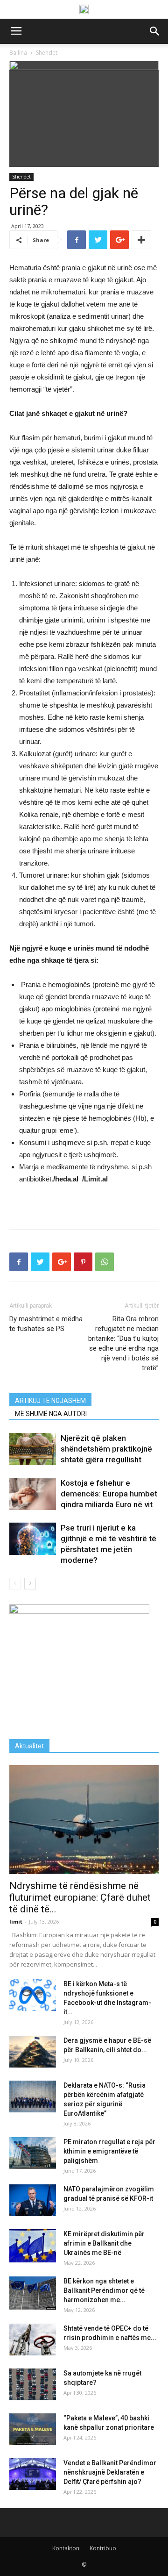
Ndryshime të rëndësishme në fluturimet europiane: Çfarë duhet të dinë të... (80, 1897)
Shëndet (21, 177)
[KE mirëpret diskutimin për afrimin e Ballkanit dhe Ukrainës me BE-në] (33, 2246)
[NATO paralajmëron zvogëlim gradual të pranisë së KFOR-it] (33, 2200)
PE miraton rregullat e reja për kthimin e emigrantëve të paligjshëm (109, 2151)
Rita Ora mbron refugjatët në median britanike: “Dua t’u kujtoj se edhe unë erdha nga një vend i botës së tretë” (123, 1343)
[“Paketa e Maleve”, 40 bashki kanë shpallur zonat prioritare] (33, 2429)
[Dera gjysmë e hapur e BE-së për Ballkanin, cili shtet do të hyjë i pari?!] (33, 2052)
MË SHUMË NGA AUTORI (51, 1414)
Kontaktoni (66, 2548)
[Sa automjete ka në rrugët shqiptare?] (33, 2385)
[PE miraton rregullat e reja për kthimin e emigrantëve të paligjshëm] (33, 2153)
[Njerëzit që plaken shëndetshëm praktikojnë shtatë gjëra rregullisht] (33, 1449)
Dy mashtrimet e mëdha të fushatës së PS (46, 1324)
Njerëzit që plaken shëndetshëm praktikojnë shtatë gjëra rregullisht (106, 1449)
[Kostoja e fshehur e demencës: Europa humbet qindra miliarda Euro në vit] (33, 1494)
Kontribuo (103, 2548)
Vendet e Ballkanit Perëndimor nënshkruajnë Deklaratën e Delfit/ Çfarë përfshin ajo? (110, 2472)
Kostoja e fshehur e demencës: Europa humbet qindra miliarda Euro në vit (109, 1494)
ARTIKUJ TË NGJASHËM (50, 1401)
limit (16, 1921)
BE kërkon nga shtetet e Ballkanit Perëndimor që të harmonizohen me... (104, 2290)
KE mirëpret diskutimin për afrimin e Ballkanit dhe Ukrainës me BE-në (104, 2243)
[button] (155, 31)
